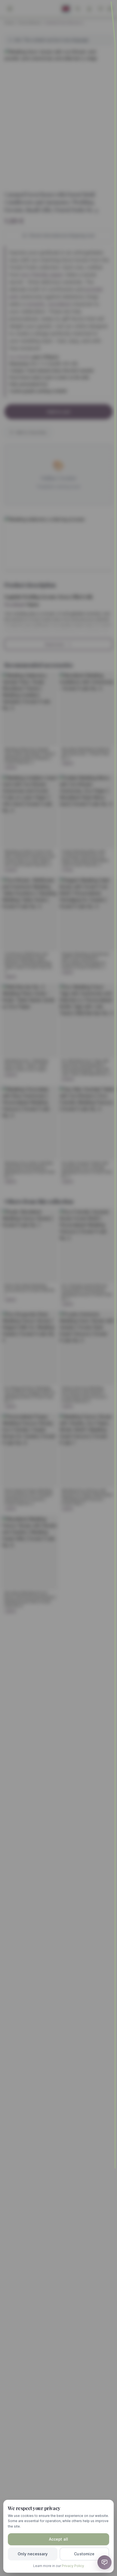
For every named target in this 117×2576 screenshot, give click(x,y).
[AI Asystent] (104, 2562)
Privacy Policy (73, 2566)
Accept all (59, 2539)
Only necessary (33, 2554)
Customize (84, 2554)
